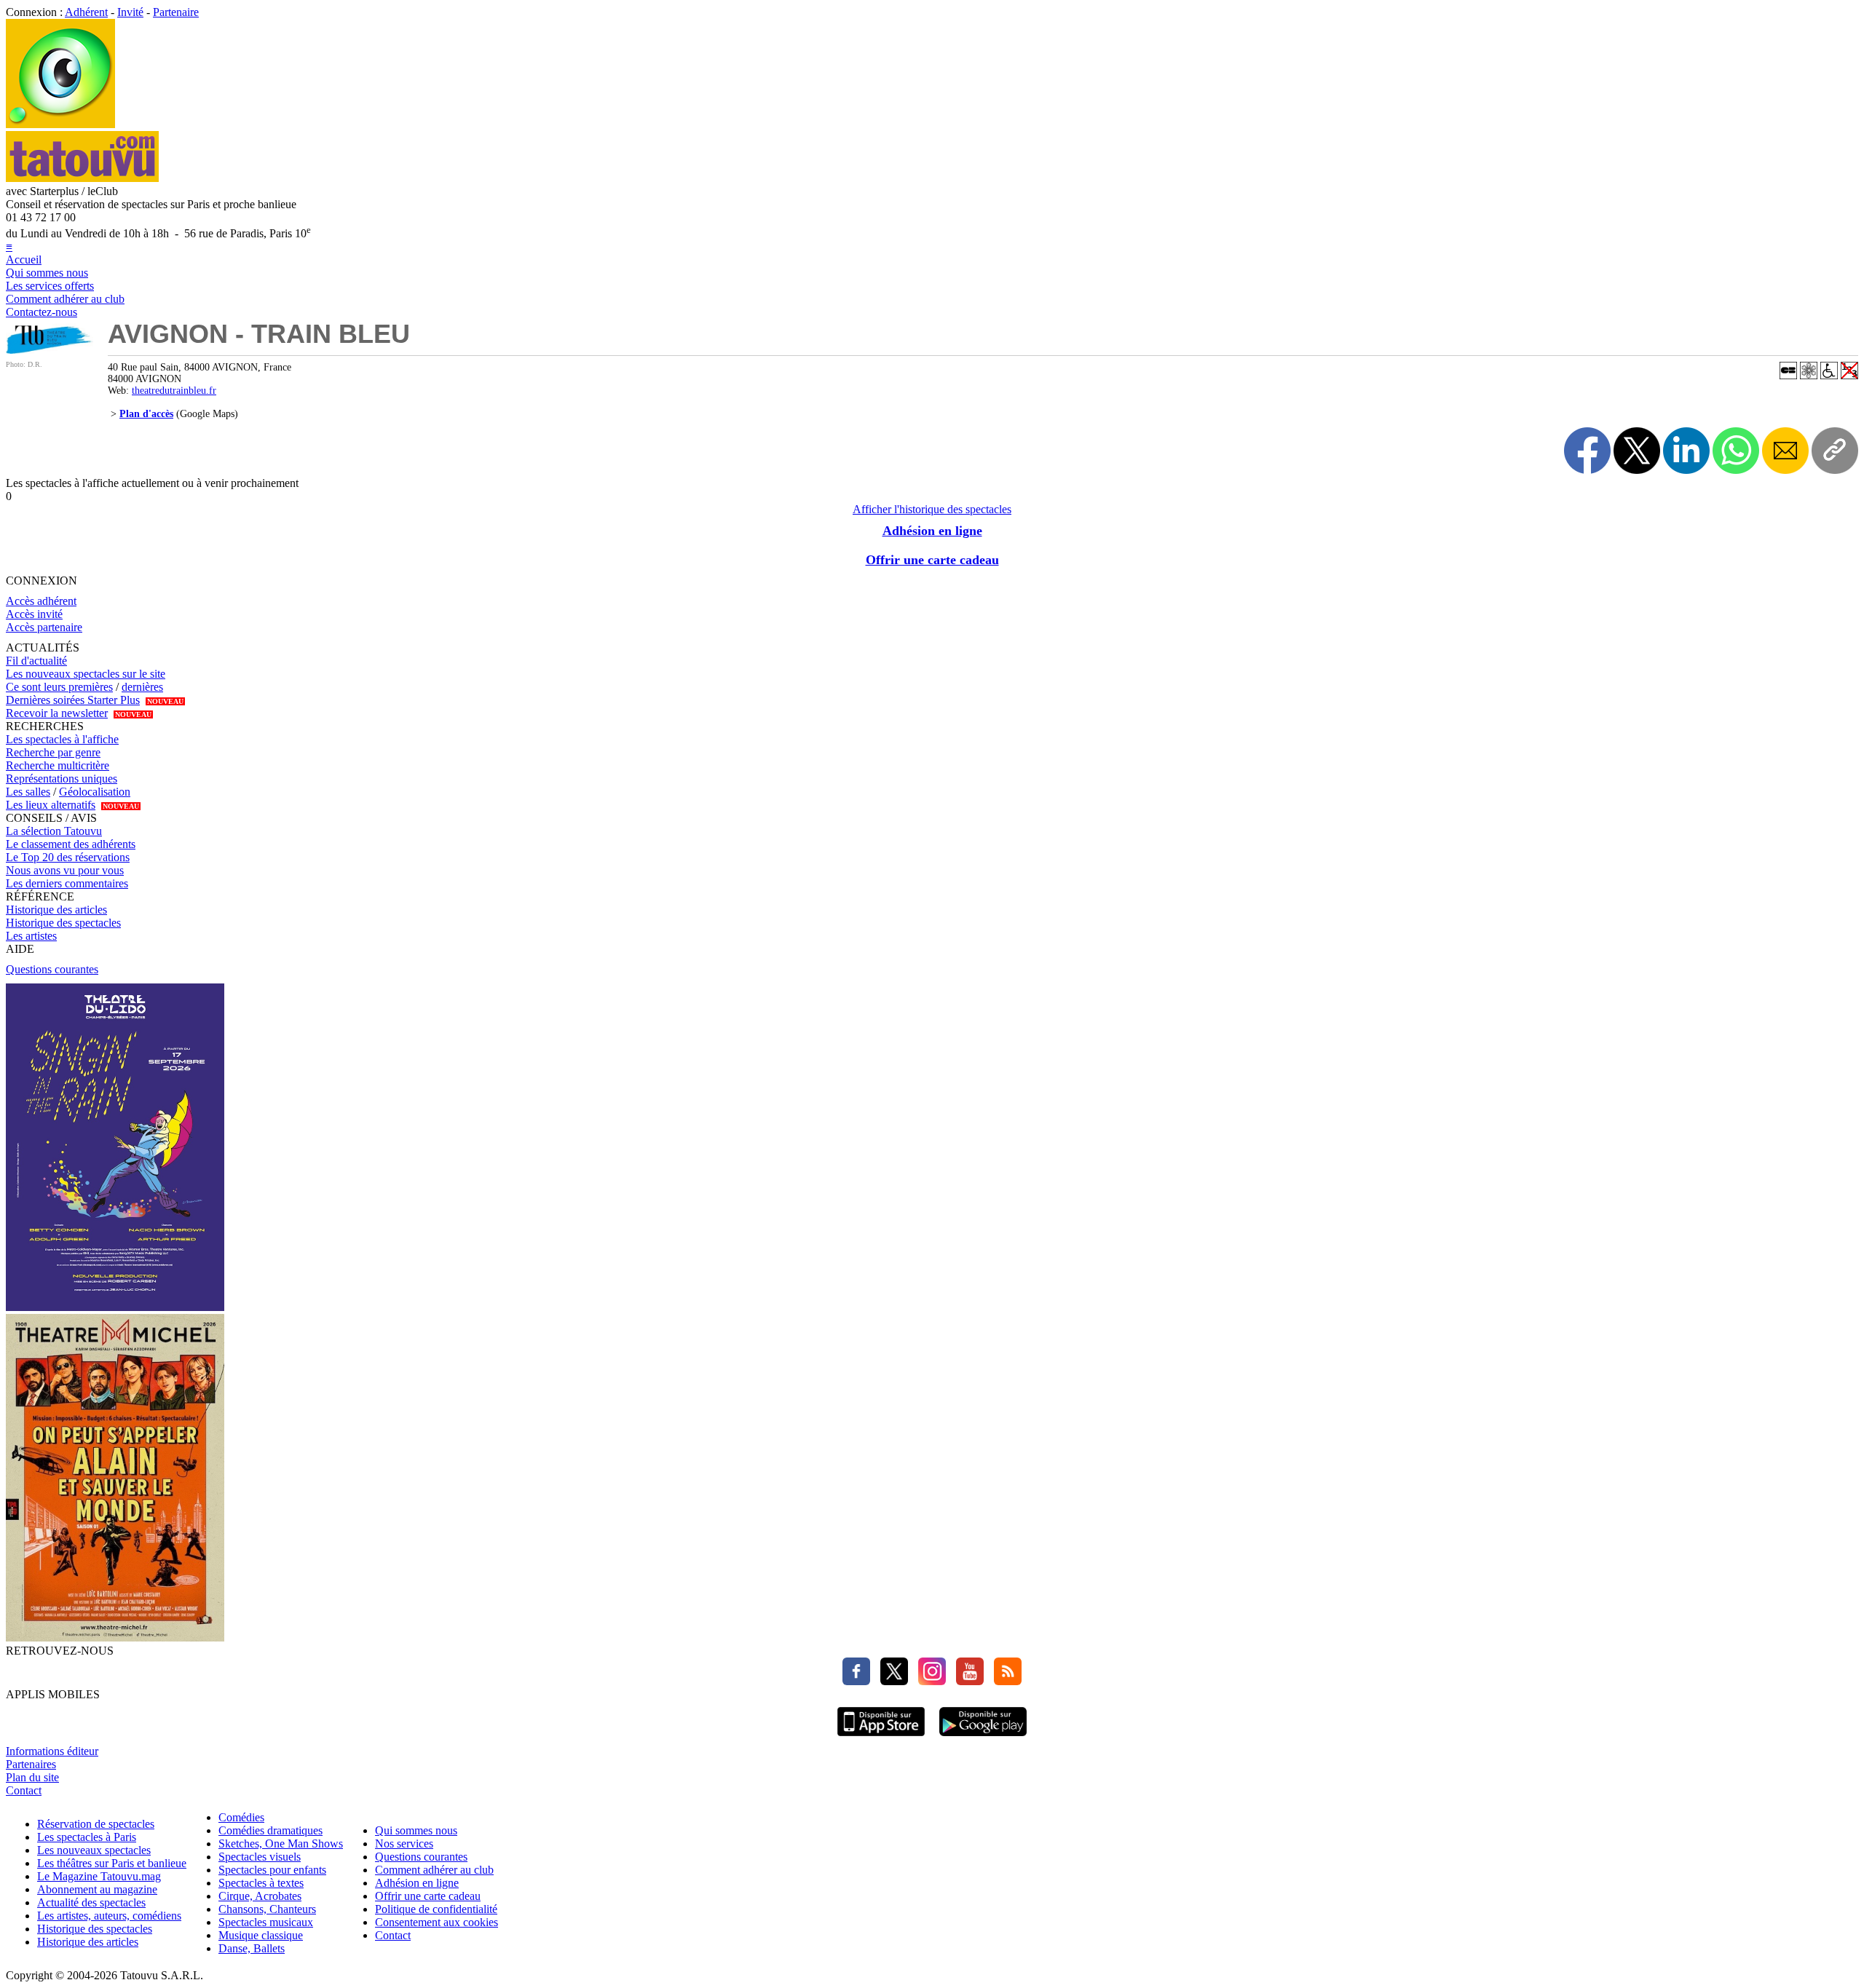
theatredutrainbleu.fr (174, 391)
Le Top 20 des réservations (68, 857)
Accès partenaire (44, 627)
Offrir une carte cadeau (932, 560)
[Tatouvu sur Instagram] (928, 1681)
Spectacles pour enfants (272, 1870)
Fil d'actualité (36, 661)
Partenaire (176, 12)
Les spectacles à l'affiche (62, 739)
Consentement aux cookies (437, 1922)
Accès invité (34, 614)
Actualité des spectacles (91, 1902)
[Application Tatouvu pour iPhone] (881, 1738)
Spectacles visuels (260, 1857)
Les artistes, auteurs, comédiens (109, 1916)
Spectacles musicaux (266, 1922)
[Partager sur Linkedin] (1686, 451)
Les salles (28, 792)
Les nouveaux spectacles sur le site (86, 674)
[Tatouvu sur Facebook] (856, 1681)
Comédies (241, 1817)
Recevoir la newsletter (57, 713)
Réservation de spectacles (96, 1824)
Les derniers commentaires (67, 883)
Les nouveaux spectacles (94, 1850)
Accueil (24, 260)
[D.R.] (50, 350)
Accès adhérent (41, 601)
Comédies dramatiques (270, 1830)
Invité (130, 12)
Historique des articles (56, 910)
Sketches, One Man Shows (281, 1844)
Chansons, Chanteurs (267, 1909)
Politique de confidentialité (436, 1909)
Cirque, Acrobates (260, 1896)
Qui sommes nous (47, 273)
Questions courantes (52, 969)
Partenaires (31, 1764)
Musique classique (261, 1935)
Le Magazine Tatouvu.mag (99, 1876)
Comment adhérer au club (65, 299)
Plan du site (32, 1777)
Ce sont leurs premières (59, 687)
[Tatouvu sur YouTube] (966, 1681)
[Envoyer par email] (1785, 451)
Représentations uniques (62, 779)
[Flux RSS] (1004, 1681)
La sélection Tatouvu (54, 831)
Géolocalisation (95, 792)
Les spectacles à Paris (87, 1837)
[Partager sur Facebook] (1587, 451)
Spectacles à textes (261, 1883)
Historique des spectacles (63, 923)
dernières (142, 687)
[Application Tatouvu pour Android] (983, 1738)
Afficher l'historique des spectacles (932, 509)
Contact (24, 1790)
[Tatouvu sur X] (890, 1681)
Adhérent (86, 12)
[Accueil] (60, 124)
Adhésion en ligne (932, 531)
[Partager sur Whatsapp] (1736, 451)
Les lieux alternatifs (51, 805)
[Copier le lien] (1835, 451)
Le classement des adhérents (71, 844)
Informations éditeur (52, 1751)
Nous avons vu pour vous (65, 870)
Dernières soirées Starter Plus (73, 700)
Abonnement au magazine (97, 1889)
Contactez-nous (42, 312)
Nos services (404, 1844)
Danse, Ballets (252, 1948)
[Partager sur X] (1637, 451)
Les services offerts (50, 286)
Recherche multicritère (58, 765)
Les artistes (31, 936)
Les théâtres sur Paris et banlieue (112, 1863)
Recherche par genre (53, 752)
